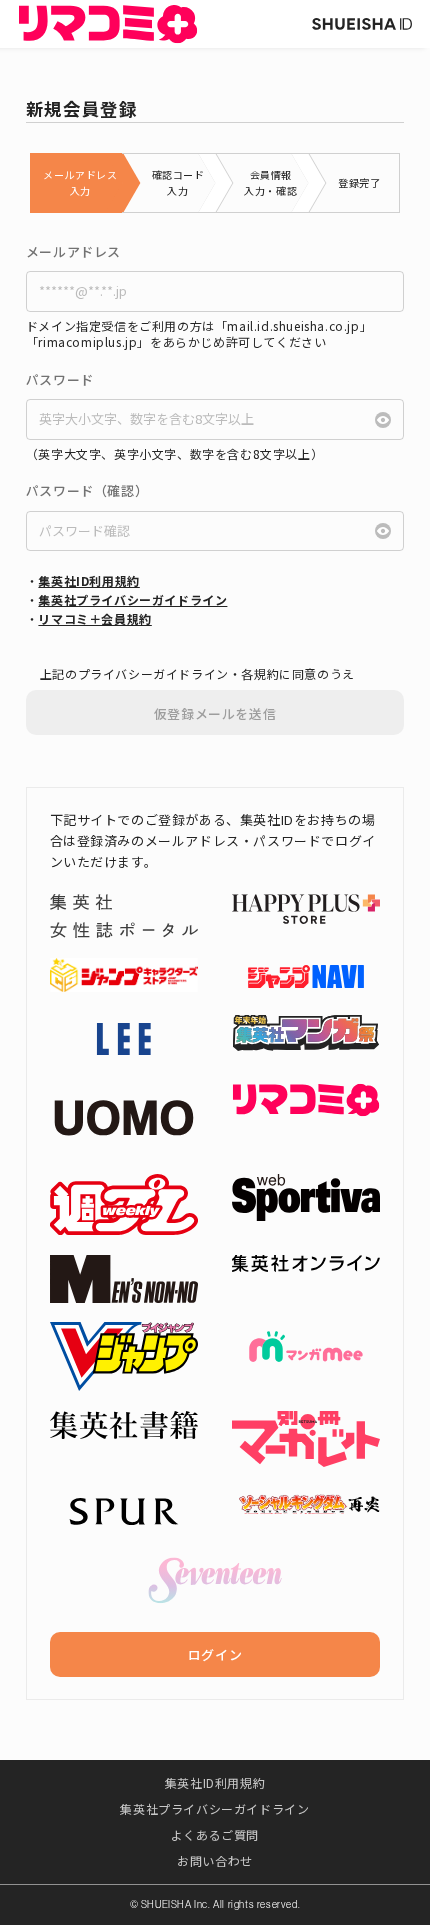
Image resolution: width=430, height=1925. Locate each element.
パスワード (60, 380)
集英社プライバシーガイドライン (132, 599)
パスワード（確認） (87, 491)
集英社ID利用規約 (88, 580)
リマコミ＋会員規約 (94, 618)
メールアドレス (73, 252)
